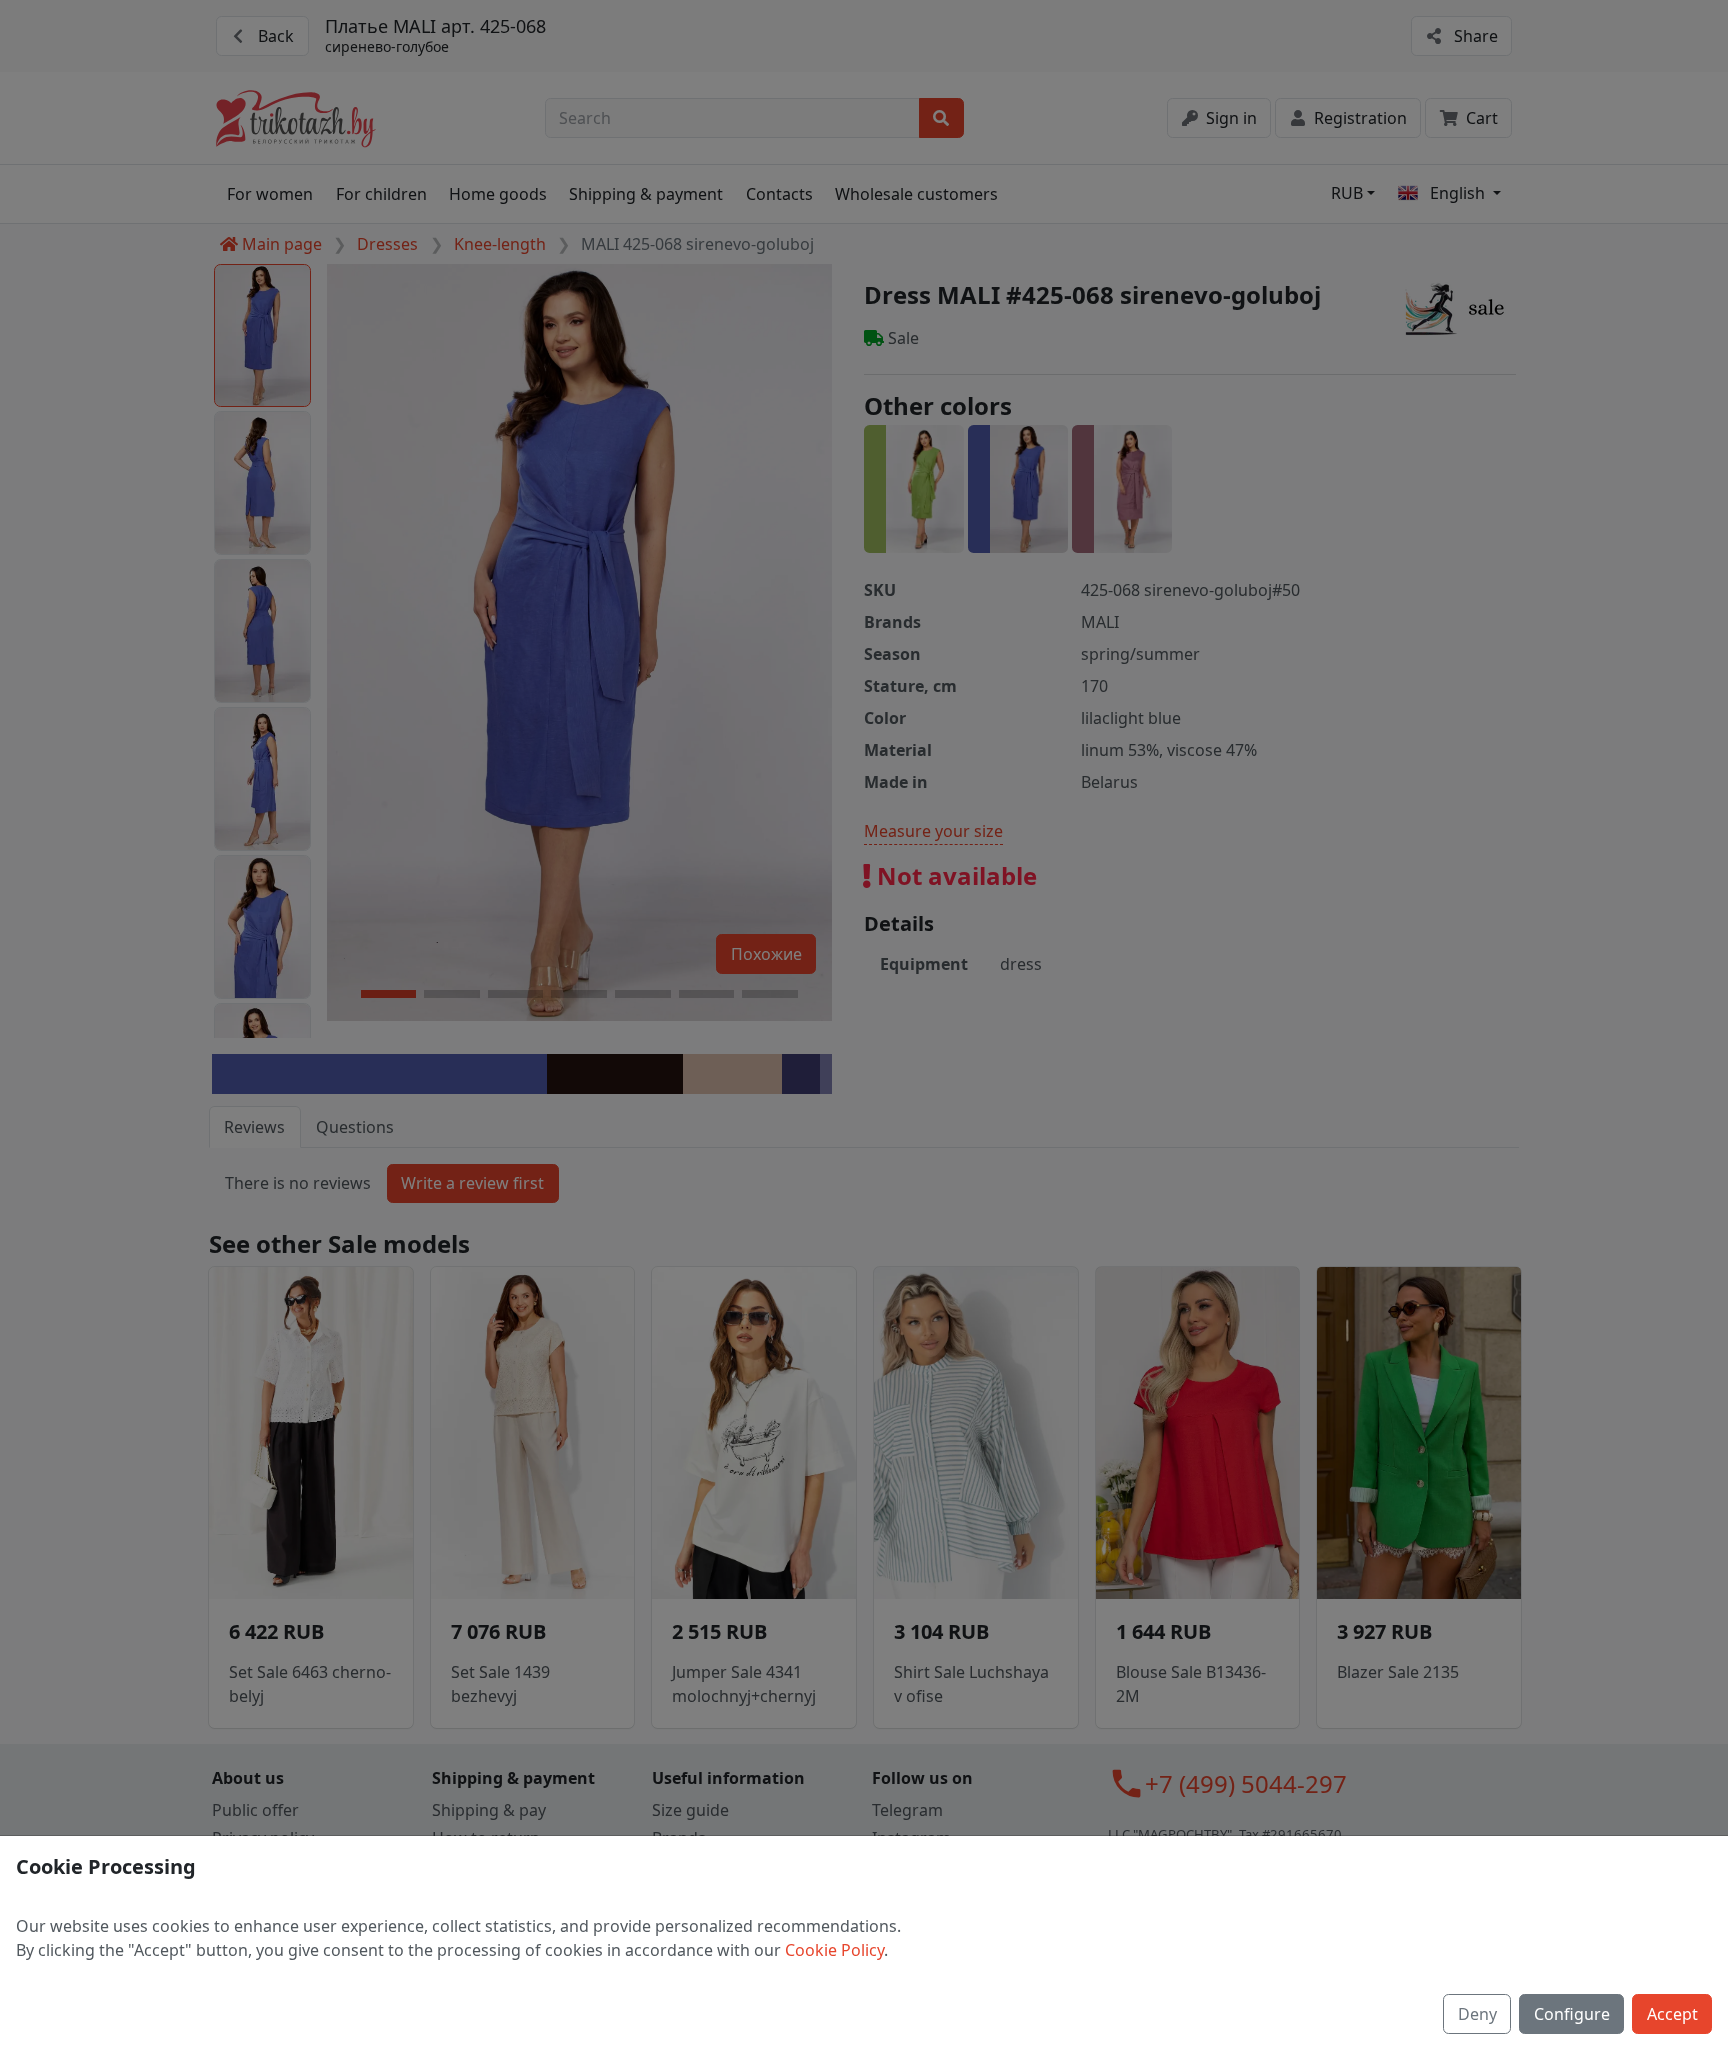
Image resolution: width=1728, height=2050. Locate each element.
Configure (1572, 2014)
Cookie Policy (834, 1950)
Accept (1672, 2014)
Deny (1477, 2014)
